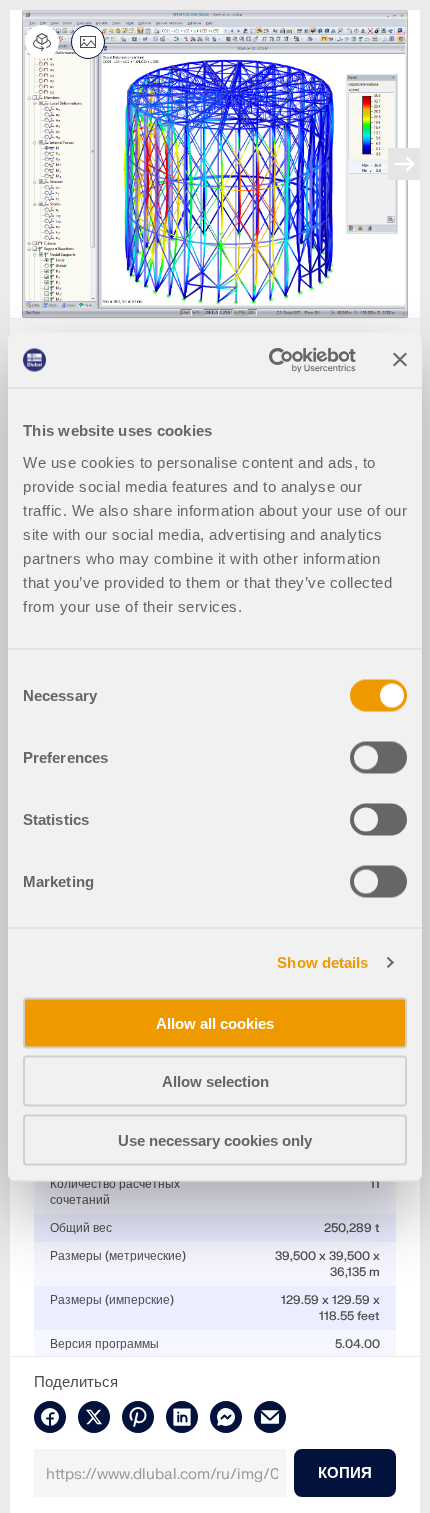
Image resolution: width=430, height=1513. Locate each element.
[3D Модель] (42, 42)
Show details (322, 962)
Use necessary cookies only (215, 1139)
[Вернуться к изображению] (88, 42)
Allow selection (215, 1081)
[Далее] (404, 164)
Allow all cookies (215, 1022)
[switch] (378, 757)
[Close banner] (400, 360)
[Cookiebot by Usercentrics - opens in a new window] (270, 360)
